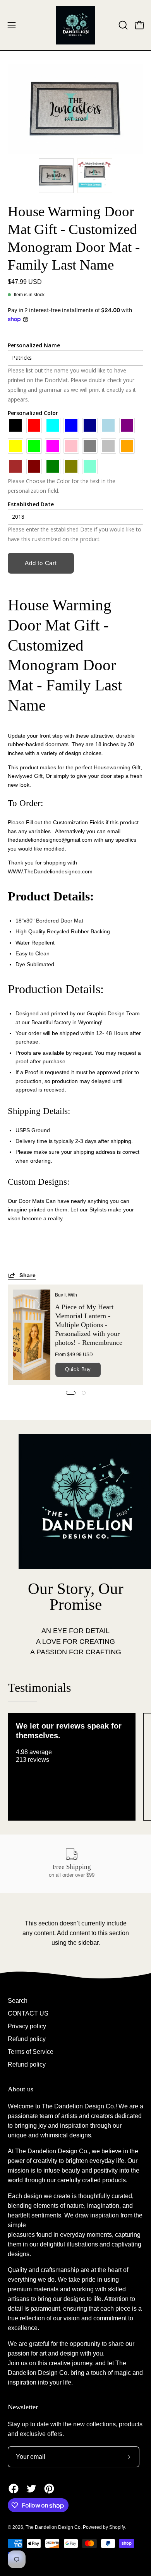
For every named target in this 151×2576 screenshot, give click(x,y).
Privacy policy (27, 2026)
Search (18, 2001)
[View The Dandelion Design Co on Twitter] (31, 2489)
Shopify (117, 2527)
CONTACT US (28, 2013)
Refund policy (27, 2039)
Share (28, 1275)
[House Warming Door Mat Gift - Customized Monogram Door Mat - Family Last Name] (56, 176)
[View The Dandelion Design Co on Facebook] (14, 2489)
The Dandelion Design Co (53, 2527)
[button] (122, 25)
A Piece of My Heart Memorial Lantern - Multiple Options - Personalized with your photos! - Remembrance (89, 1325)
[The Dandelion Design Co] (75, 25)
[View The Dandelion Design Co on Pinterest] (49, 2489)
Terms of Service (31, 2052)
